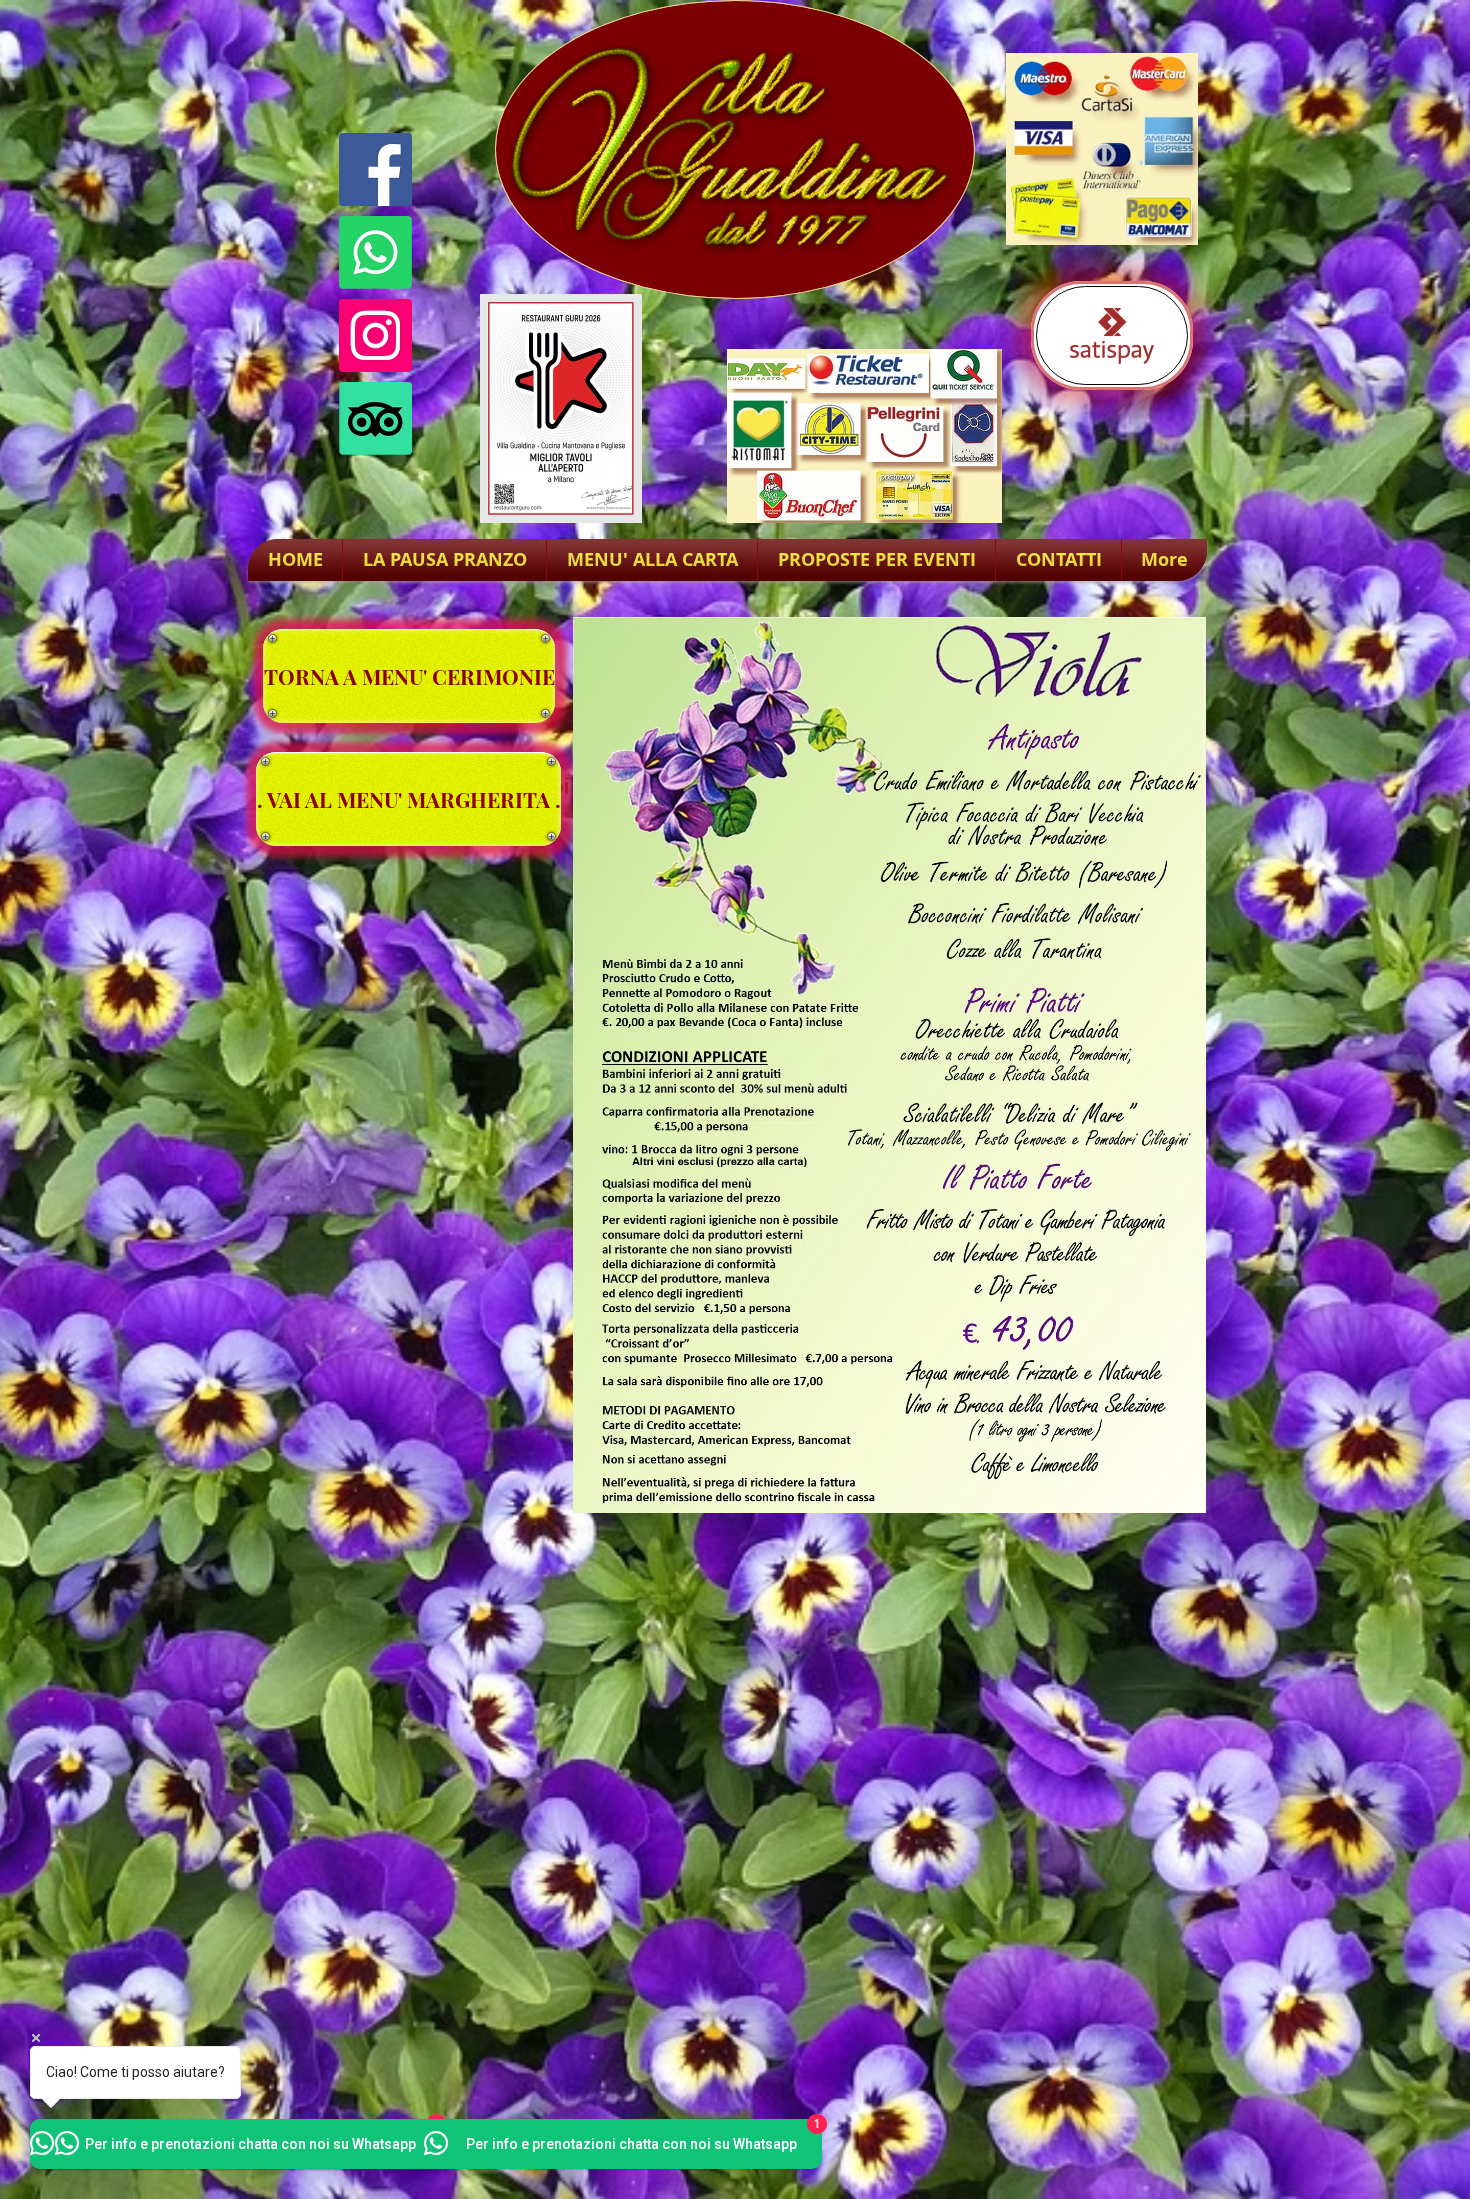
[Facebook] (375, 169)
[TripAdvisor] (375, 418)
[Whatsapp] (375, 252)
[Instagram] (375, 335)
